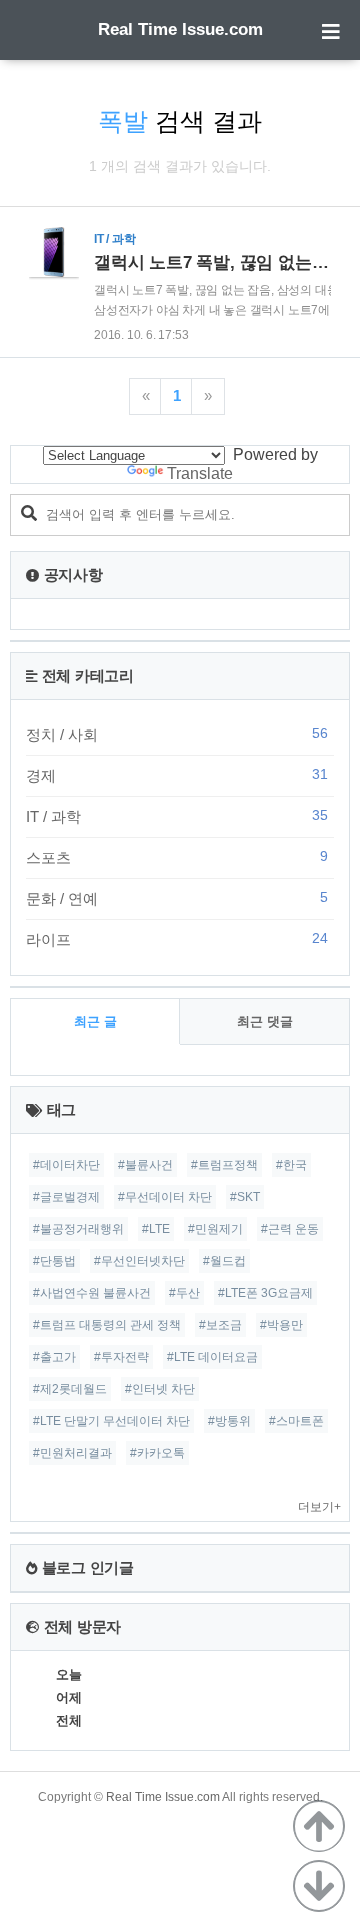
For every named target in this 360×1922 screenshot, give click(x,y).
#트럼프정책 (224, 1165)
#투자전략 (121, 1357)
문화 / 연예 (177, 898)
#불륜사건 (145, 1165)
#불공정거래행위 (78, 1229)
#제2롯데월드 (70, 1389)
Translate (200, 473)
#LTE (156, 1229)
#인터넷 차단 (160, 1389)
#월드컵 (224, 1261)
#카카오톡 (157, 1453)
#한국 (291, 1165)
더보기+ (319, 1507)
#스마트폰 (296, 1421)
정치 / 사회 (177, 734)
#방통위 (229, 1421)
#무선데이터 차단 (165, 1197)
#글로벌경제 (66, 1197)
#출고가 (54, 1357)
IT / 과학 (177, 816)
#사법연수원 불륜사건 (92, 1293)
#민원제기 (215, 1229)
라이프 (177, 939)
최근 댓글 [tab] (265, 1021)
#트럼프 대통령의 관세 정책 (107, 1325)
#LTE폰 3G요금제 (265, 1293)
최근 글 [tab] (95, 1021)
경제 (177, 775)
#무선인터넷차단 (139, 1261)
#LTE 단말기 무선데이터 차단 (111, 1421)
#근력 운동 (290, 1229)
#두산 (184, 1293)
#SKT (245, 1197)
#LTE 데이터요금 (212, 1357)
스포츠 (177, 857)
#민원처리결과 (72, 1453)
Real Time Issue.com (180, 29)
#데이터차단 (66, 1165)
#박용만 (281, 1325)
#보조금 (220, 1325)
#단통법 (54, 1261)
